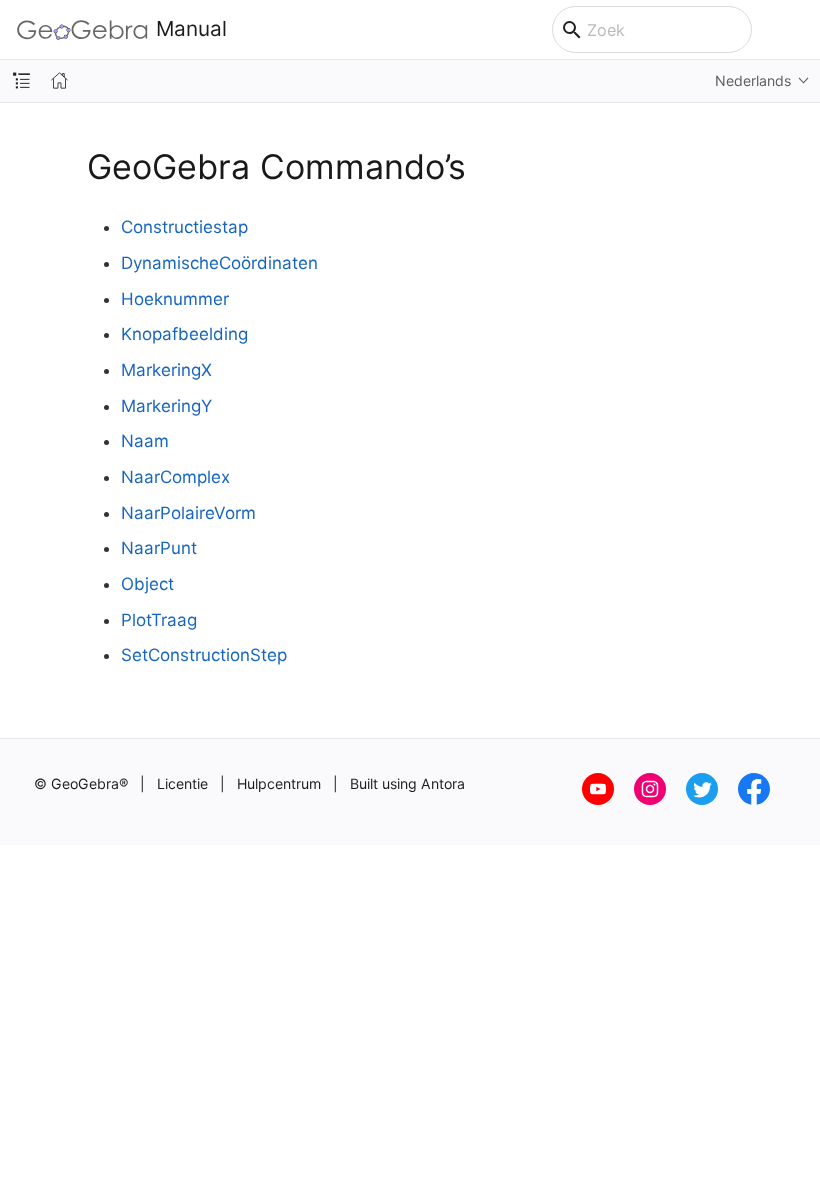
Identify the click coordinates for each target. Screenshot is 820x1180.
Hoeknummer (175, 299)
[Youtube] (608, 799)
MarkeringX (166, 370)
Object (147, 584)
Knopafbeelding (184, 334)
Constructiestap (184, 227)
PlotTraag (159, 620)
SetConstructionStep (204, 655)
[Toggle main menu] (794, 30)
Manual (191, 29)
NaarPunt (159, 548)
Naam (145, 441)
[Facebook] (762, 799)
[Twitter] (712, 799)
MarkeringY (166, 406)
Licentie (182, 783)
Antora (443, 783)
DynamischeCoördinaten (219, 263)
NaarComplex (175, 477)
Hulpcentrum (279, 783)
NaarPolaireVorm (188, 513)
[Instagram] (660, 799)
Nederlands (753, 80)
